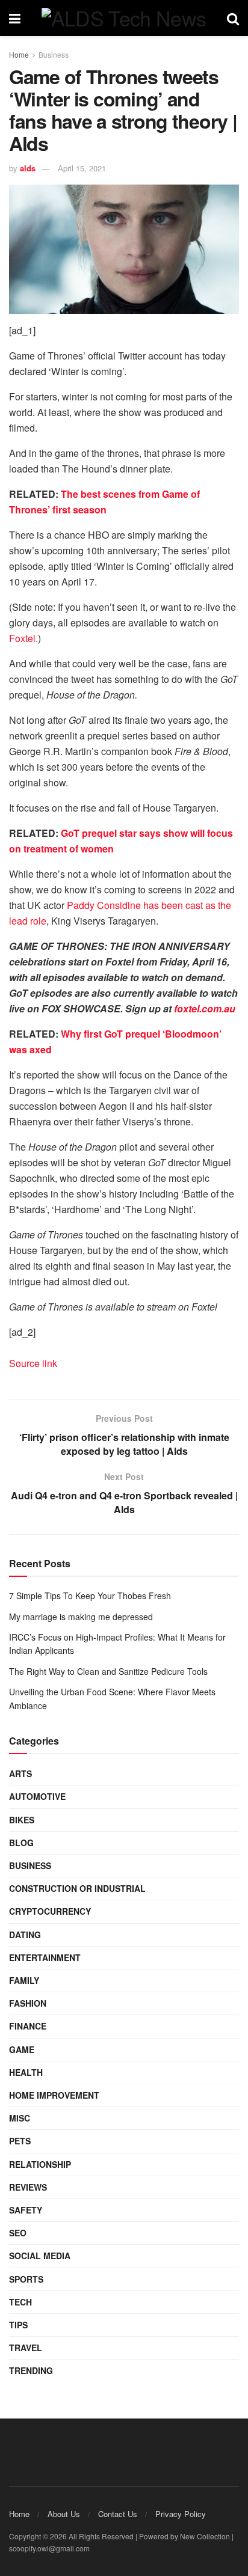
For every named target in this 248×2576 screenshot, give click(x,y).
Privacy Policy (181, 2514)
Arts (20, 1773)
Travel (26, 2348)
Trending (31, 2370)
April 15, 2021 (82, 168)
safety (26, 2210)
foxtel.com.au (203, 1008)
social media (40, 2256)
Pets (20, 2141)
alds (28, 168)
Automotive (37, 1796)
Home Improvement (54, 2095)
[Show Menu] (15, 18)
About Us (64, 2514)
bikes (22, 1820)
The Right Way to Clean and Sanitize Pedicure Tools (108, 1671)
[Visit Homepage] (124, 18)
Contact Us (118, 2514)
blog (21, 1843)
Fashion (28, 2003)
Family (24, 1980)
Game (22, 2049)
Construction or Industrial (77, 1888)
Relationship (40, 2164)
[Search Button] (233, 18)
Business (54, 54)
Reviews (28, 2187)
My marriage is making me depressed (81, 1617)
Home (19, 54)
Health (26, 2072)
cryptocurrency (50, 1911)
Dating (25, 1935)
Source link (33, 1363)
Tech (20, 2302)
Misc (20, 2118)
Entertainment (45, 1957)
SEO (18, 2233)
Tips (18, 2325)
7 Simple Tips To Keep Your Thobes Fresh (90, 1595)
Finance (28, 2026)
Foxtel (22, 638)
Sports (26, 2279)
